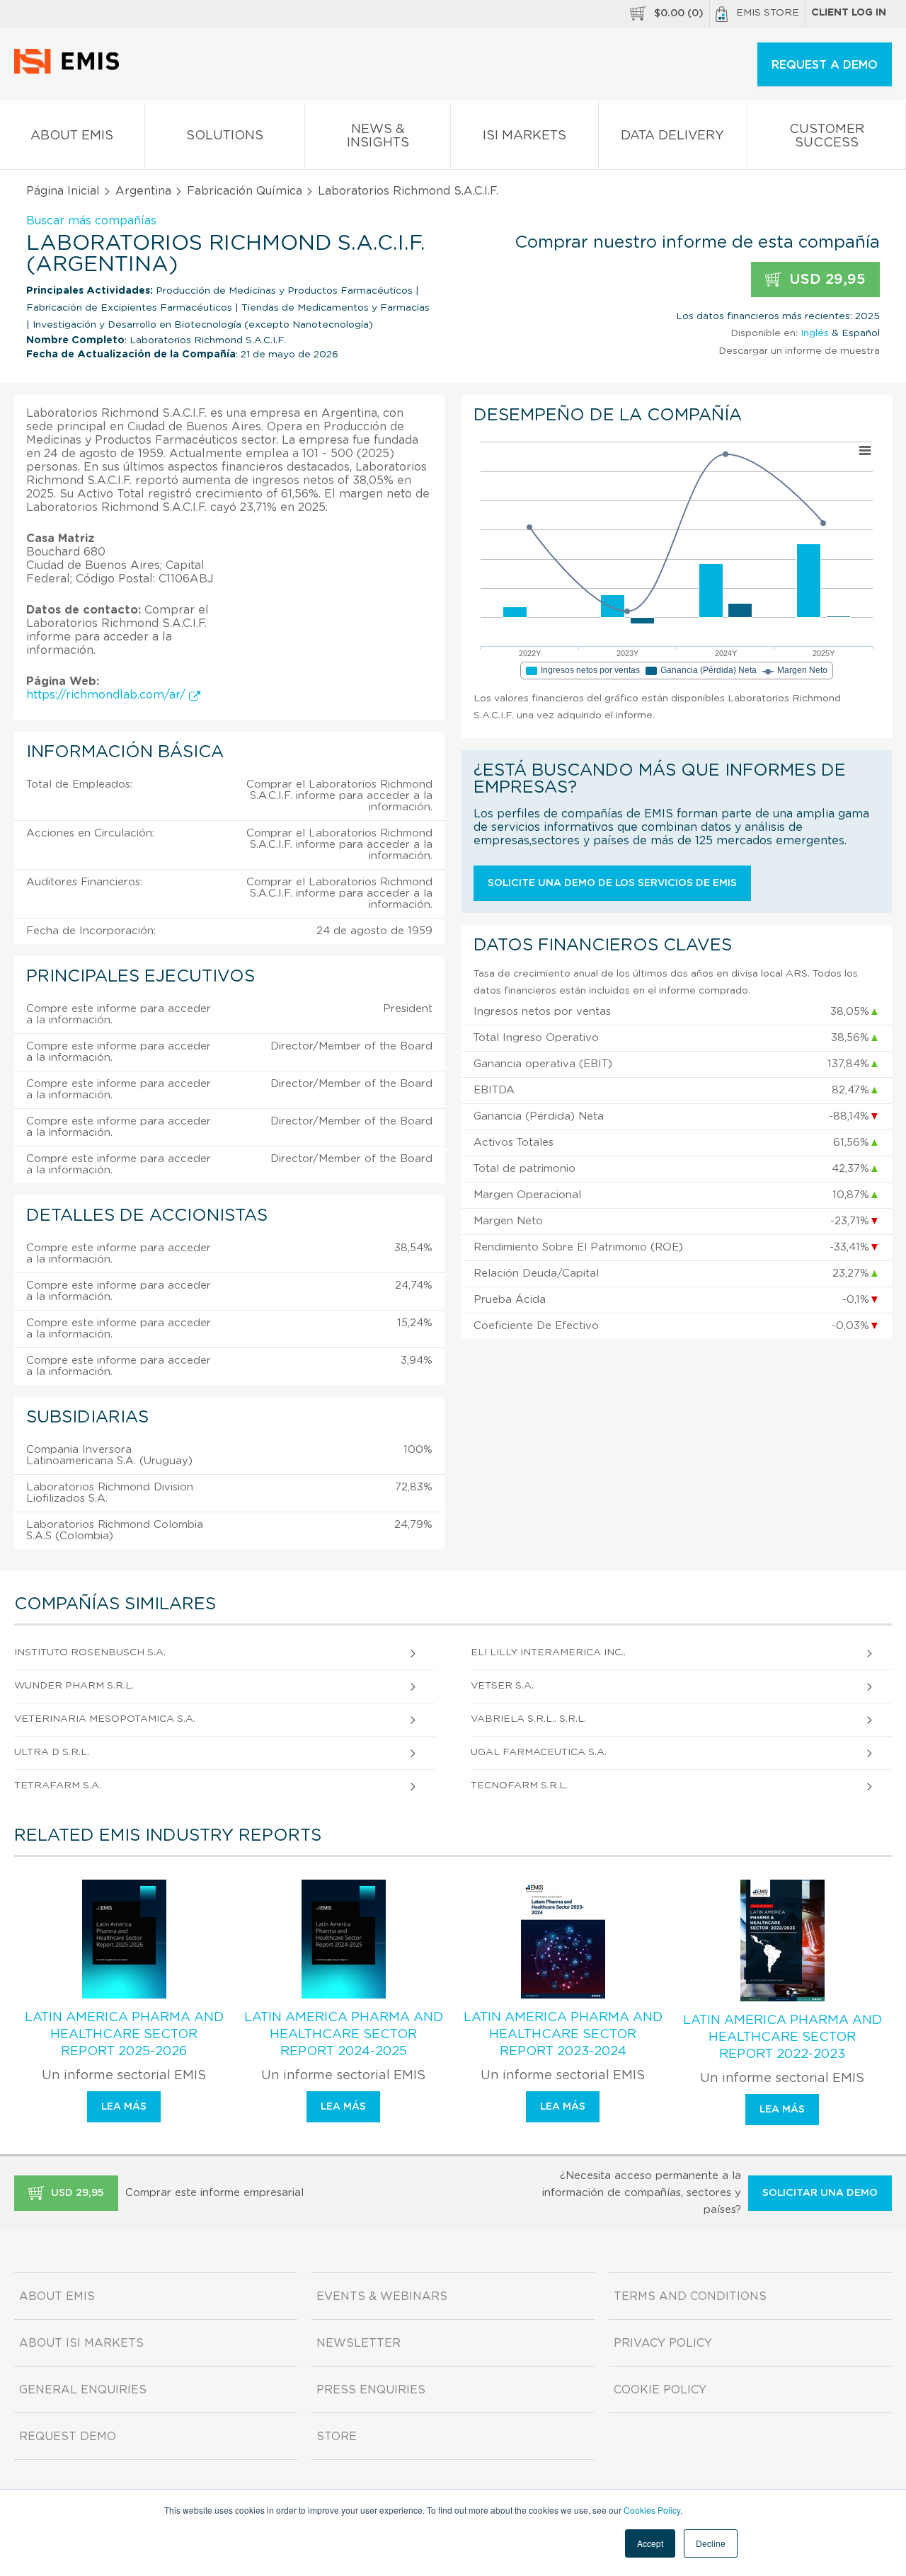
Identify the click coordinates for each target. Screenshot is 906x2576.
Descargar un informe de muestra (799, 351)
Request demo (68, 2437)
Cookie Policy (660, 2390)
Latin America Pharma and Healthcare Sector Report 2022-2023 (782, 2037)
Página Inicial (63, 191)
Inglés (815, 333)
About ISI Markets (81, 2343)
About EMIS (72, 136)
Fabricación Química (245, 191)
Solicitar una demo (820, 2193)
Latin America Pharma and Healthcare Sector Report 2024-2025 (344, 2035)
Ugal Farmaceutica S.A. (539, 1752)
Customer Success (827, 136)
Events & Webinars (382, 2296)
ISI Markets (524, 136)
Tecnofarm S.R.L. (519, 1786)
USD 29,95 (825, 280)
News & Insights (378, 136)
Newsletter (359, 2343)
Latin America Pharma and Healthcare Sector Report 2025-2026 (124, 2035)
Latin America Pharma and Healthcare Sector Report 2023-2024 (563, 2035)
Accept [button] (650, 2543)
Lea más (124, 2107)
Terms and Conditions (690, 2296)
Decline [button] (711, 2543)
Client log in (849, 13)
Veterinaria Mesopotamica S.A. (105, 1719)
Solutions (225, 136)
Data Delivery (672, 136)
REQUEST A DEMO (825, 65)
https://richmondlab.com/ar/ (108, 695)
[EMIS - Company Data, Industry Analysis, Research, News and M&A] (70, 71)
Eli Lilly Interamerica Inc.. (548, 1652)
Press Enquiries (371, 2390)
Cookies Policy (652, 2510)
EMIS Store (768, 13)
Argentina (143, 191)
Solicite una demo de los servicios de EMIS (612, 883)
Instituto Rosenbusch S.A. (90, 1652)
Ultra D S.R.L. (52, 1752)
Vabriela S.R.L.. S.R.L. (528, 1719)
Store (337, 2437)
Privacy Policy (663, 2343)
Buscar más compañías (91, 221)
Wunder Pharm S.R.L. (74, 1686)
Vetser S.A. (502, 1686)
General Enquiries (83, 2390)
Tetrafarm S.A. (58, 1786)
